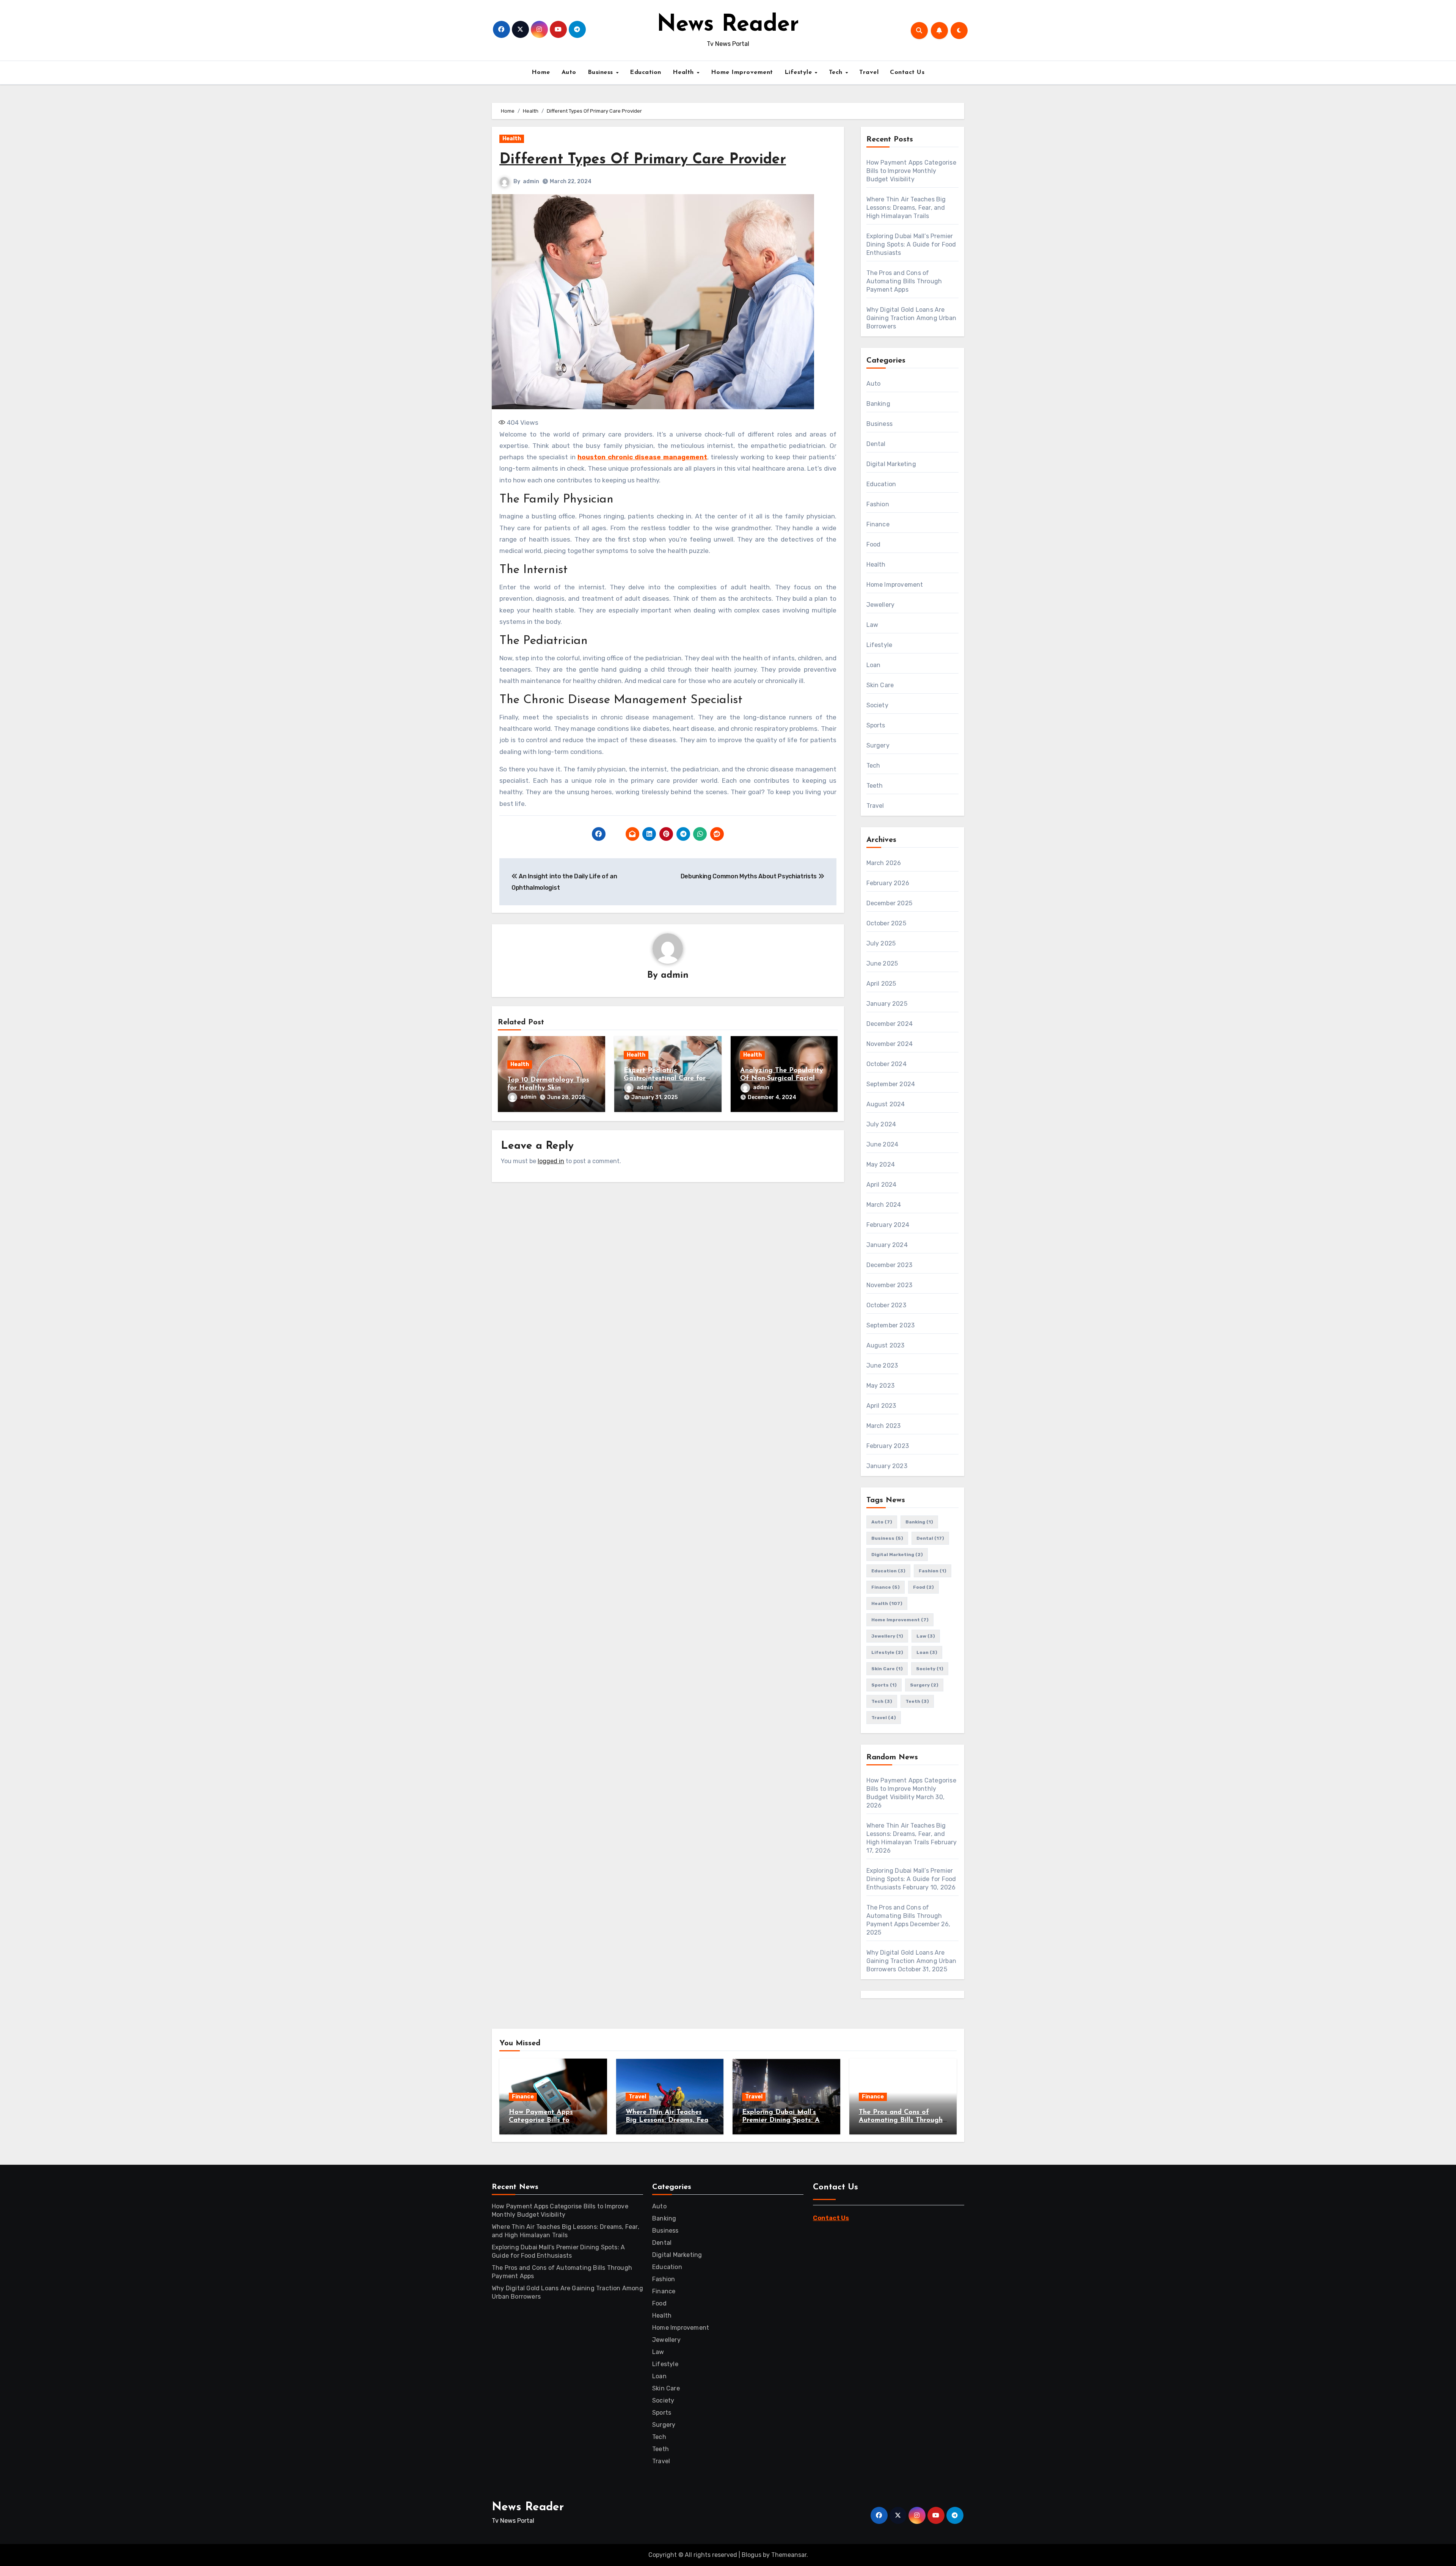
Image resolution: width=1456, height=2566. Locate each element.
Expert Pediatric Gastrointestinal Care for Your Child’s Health (665, 1079)
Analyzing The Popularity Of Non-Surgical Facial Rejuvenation (782, 1079)
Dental (876, 444)
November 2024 (890, 1044)
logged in (551, 1161)
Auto (569, 72)
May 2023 (881, 1386)
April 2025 (881, 984)
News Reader (728, 25)
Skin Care (880, 685)
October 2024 (886, 1064)
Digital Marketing (891, 464)
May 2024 (881, 1164)
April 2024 (882, 1185)
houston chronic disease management (642, 457)
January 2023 (887, 1466)
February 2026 (888, 883)
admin (531, 181)
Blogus (752, 2555)
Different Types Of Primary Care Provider (643, 160)
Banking (878, 404)
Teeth (875, 786)
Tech (837, 72)
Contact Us (907, 72)
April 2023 (881, 1406)
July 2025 (881, 943)
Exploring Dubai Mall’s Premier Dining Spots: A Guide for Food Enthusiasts (911, 244)
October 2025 (886, 923)
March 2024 (884, 1205)
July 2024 (881, 1124)
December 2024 (890, 1024)
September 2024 (891, 1084)
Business (602, 72)
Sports (876, 725)
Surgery (878, 745)
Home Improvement (742, 72)
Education (646, 72)
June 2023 (882, 1365)
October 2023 (886, 1305)
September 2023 (891, 1325)
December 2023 (890, 1265)
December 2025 (890, 903)
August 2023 (886, 1345)
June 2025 (882, 963)
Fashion (878, 504)
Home (541, 72)
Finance (878, 524)
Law (872, 625)
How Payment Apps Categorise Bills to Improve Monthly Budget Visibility (911, 171)
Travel (869, 72)
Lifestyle (799, 72)
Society (877, 705)
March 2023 (884, 1426)
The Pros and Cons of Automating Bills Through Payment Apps (904, 281)
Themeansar (789, 2555)
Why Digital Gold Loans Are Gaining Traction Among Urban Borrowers (912, 318)
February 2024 (888, 1225)
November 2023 (890, 1285)
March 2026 (884, 863)
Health (684, 72)
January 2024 (887, 1245)
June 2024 (883, 1144)
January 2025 (887, 1004)
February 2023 (888, 1446)
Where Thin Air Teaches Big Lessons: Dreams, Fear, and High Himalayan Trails (906, 208)
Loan (874, 665)
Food (874, 544)
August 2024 (886, 1104)
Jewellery (881, 605)
